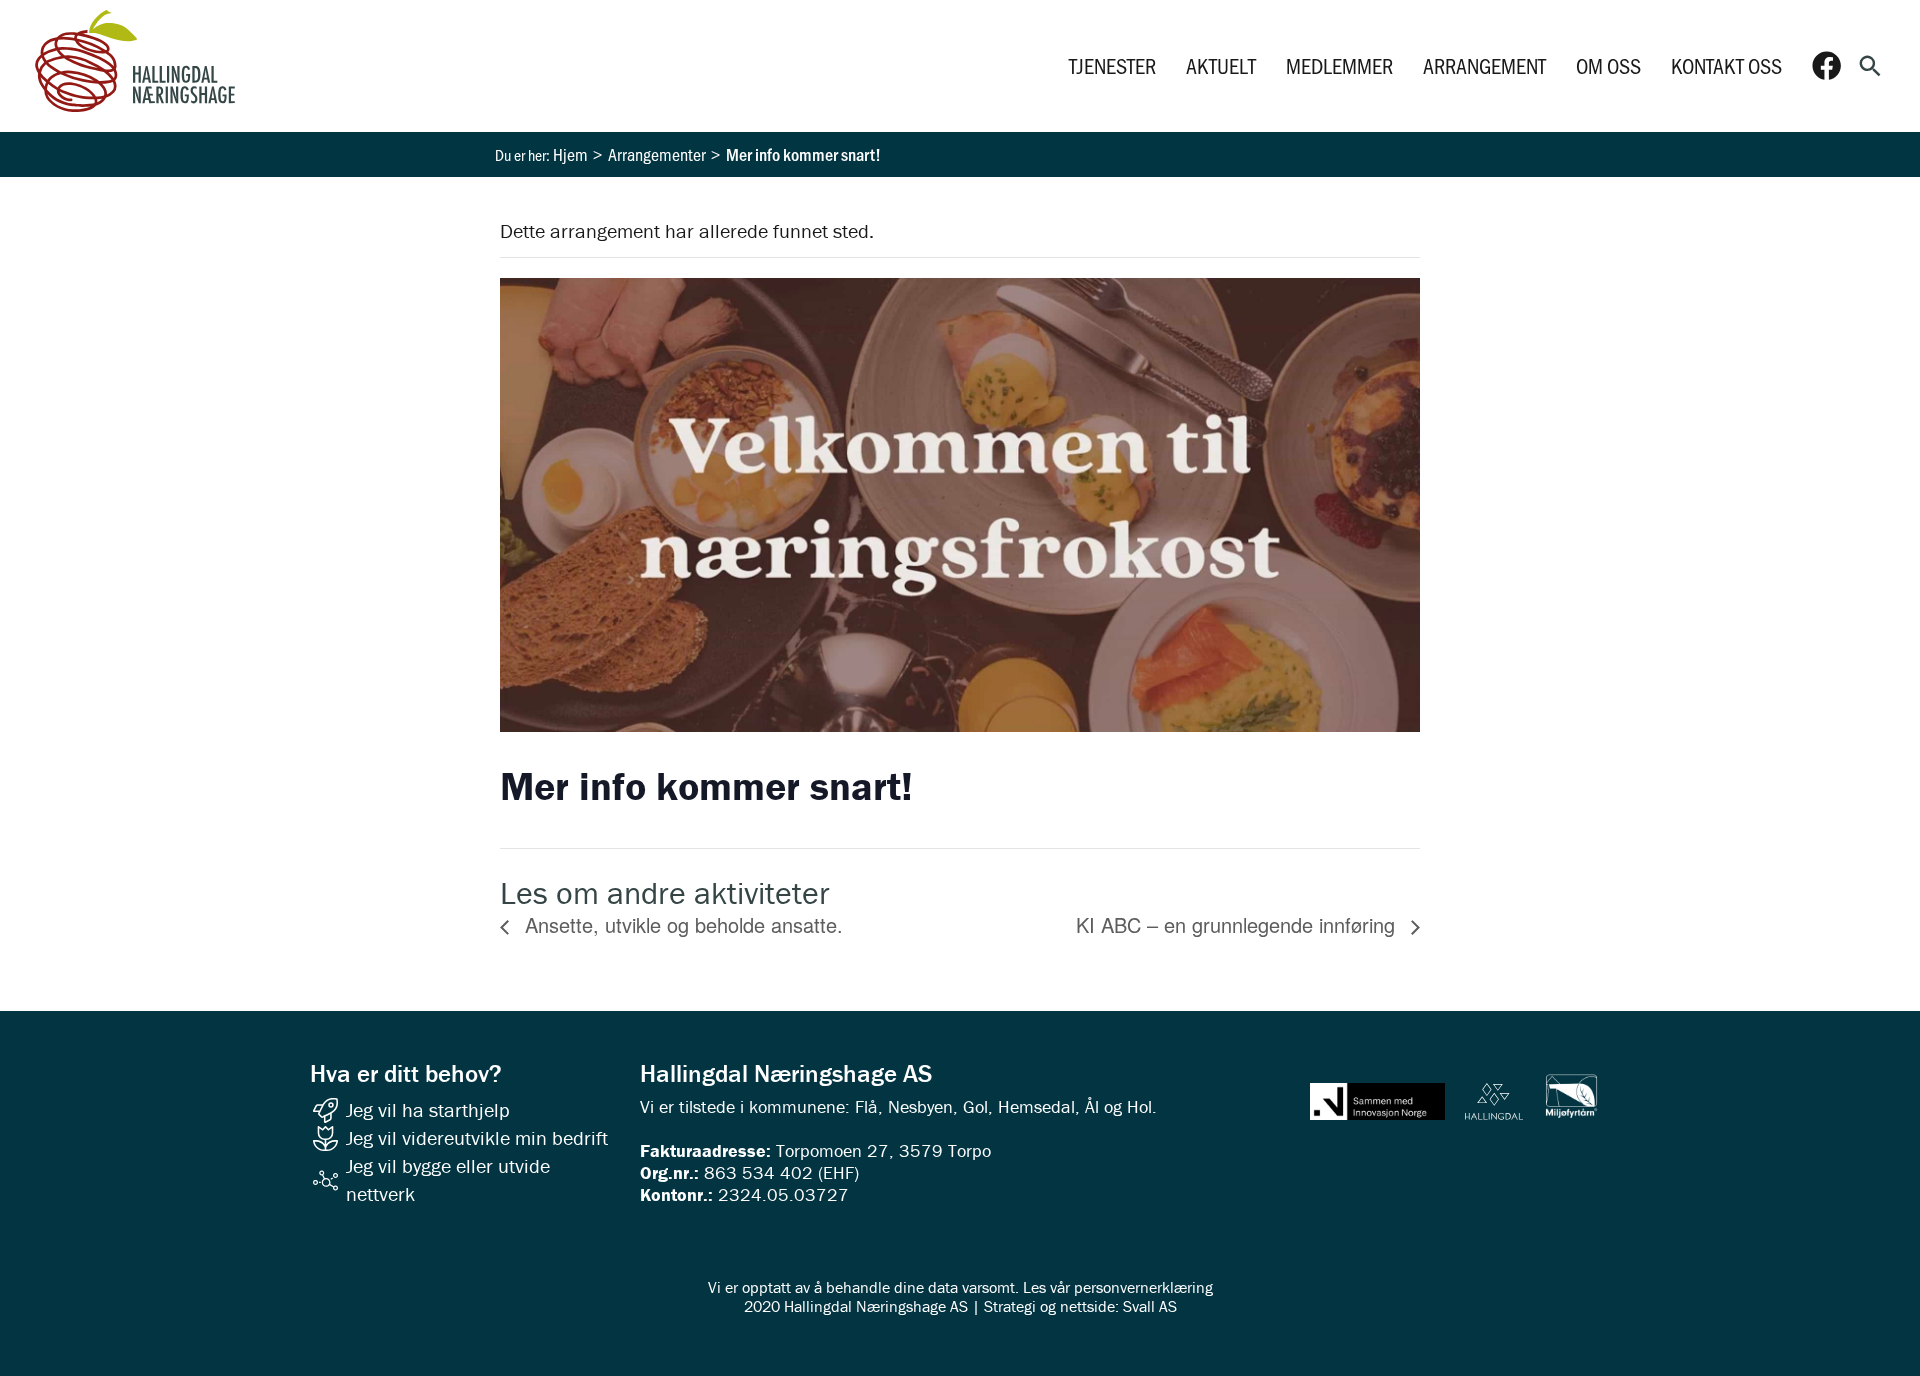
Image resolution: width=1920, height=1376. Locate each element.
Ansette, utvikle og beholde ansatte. (681, 924)
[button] (1870, 66)
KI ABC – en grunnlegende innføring (1238, 924)
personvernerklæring (1143, 1287)
